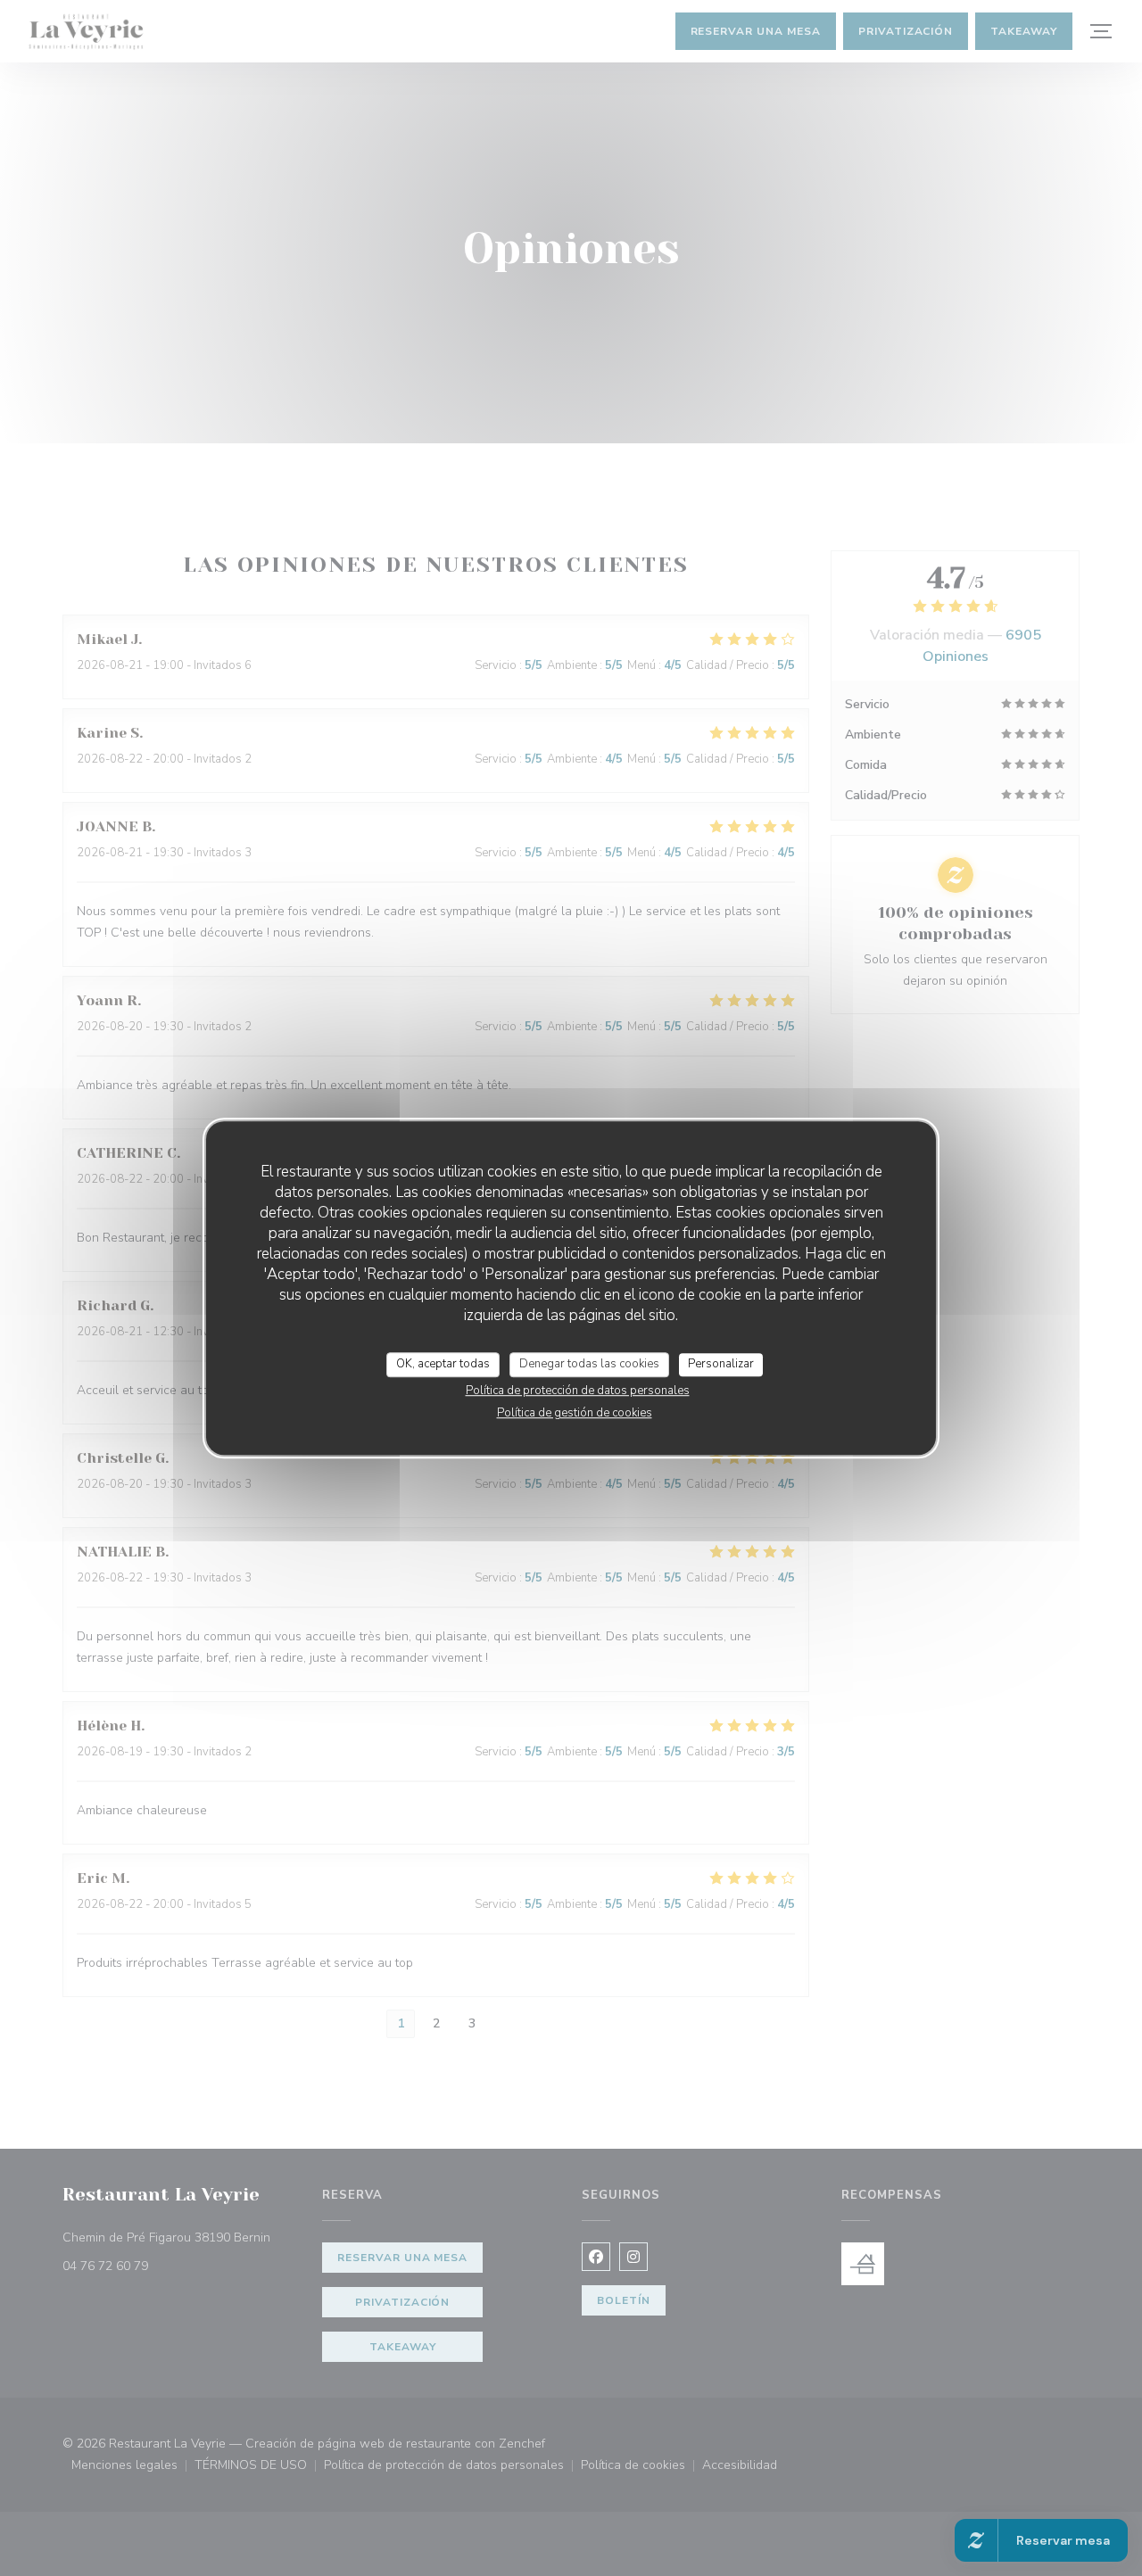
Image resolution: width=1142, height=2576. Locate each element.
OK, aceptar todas (443, 1364)
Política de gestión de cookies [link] (575, 1413)
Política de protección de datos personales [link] (578, 1391)
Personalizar (721, 1364)
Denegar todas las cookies (589, 1364)
